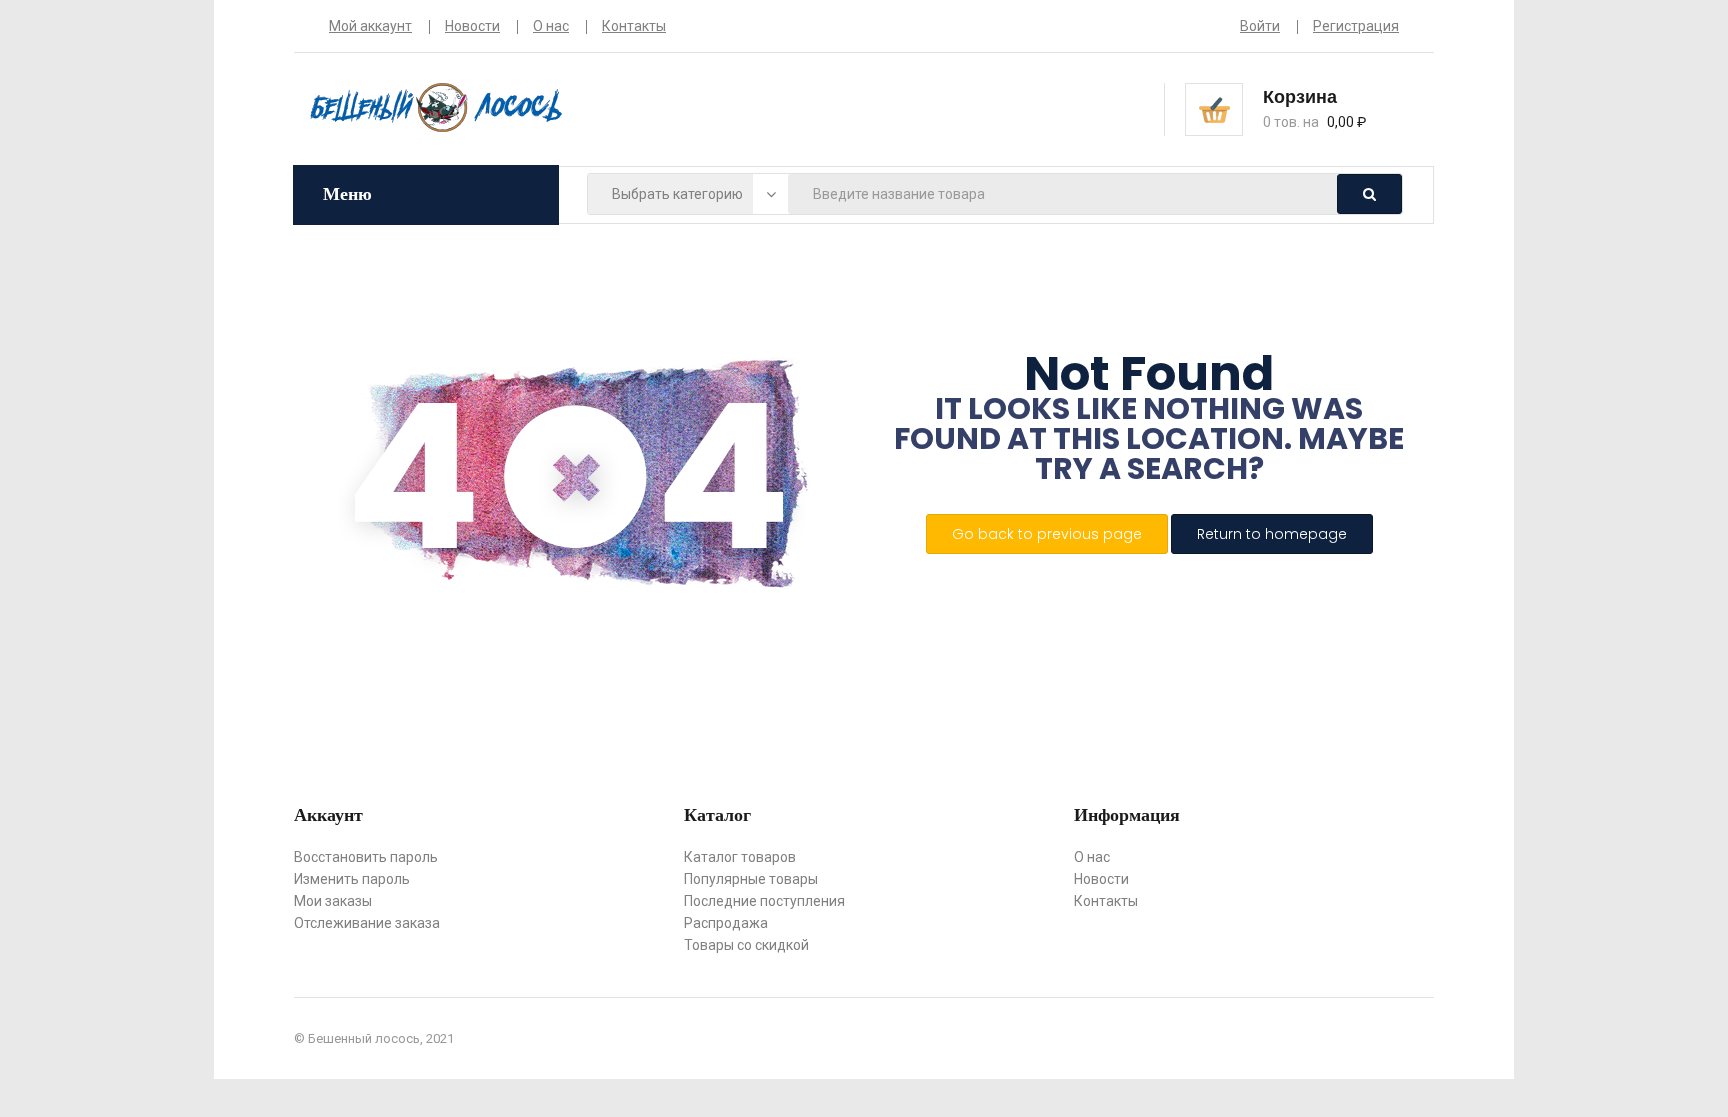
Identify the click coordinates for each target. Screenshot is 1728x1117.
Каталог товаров (740, 857)
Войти (1260, 26)
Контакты (634, 26)
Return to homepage (1272, 534)
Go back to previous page (1047, 534)
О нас (551, 26)
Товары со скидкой (746, 945)
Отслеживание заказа (367, 923)
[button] (1331, 108)
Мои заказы (333, 901)
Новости (472, 26)
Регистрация (1356, 26)
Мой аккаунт (370, 26)
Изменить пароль (352, 879)
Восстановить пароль (366, 857)
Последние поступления (764, 901)
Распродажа (726, 923)
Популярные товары (751, 879)
